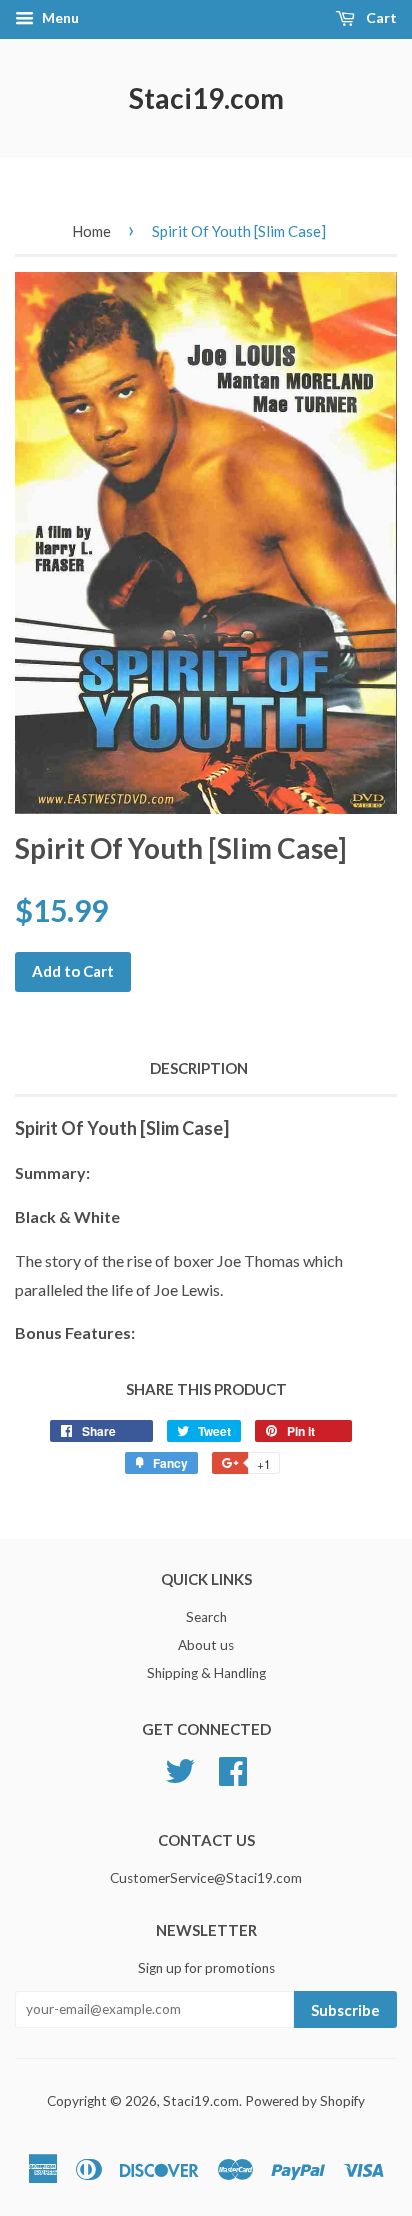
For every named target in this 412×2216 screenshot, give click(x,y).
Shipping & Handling (206, 1673)
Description (199, 1068)
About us (206, 1645)
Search (206, 1617)
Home (91, 231)
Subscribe (345, 2010)
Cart (380, 17)
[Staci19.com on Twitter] (180, 1768)
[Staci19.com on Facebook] (233, 1768)
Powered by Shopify (305, 2101)
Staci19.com (206, 98)
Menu (59, 17)
